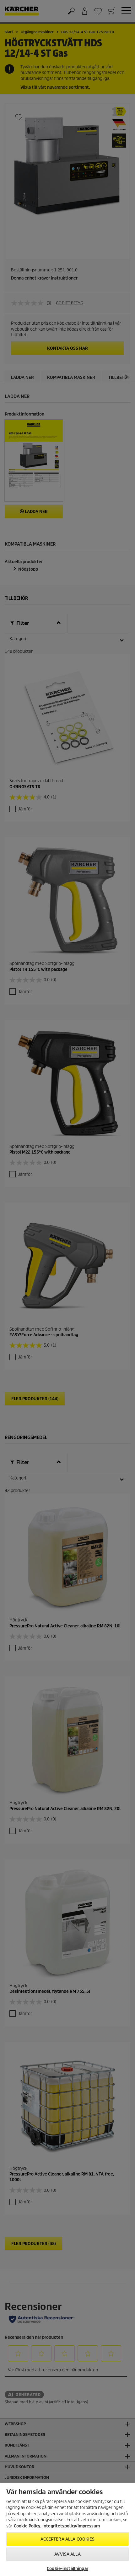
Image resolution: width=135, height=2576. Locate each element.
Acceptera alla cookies (68, 2539)
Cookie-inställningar (67, 2569)
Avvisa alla (67, 2554)
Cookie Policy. (27, 2526)
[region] (67, 2529)
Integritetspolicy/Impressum (71, 2526)
